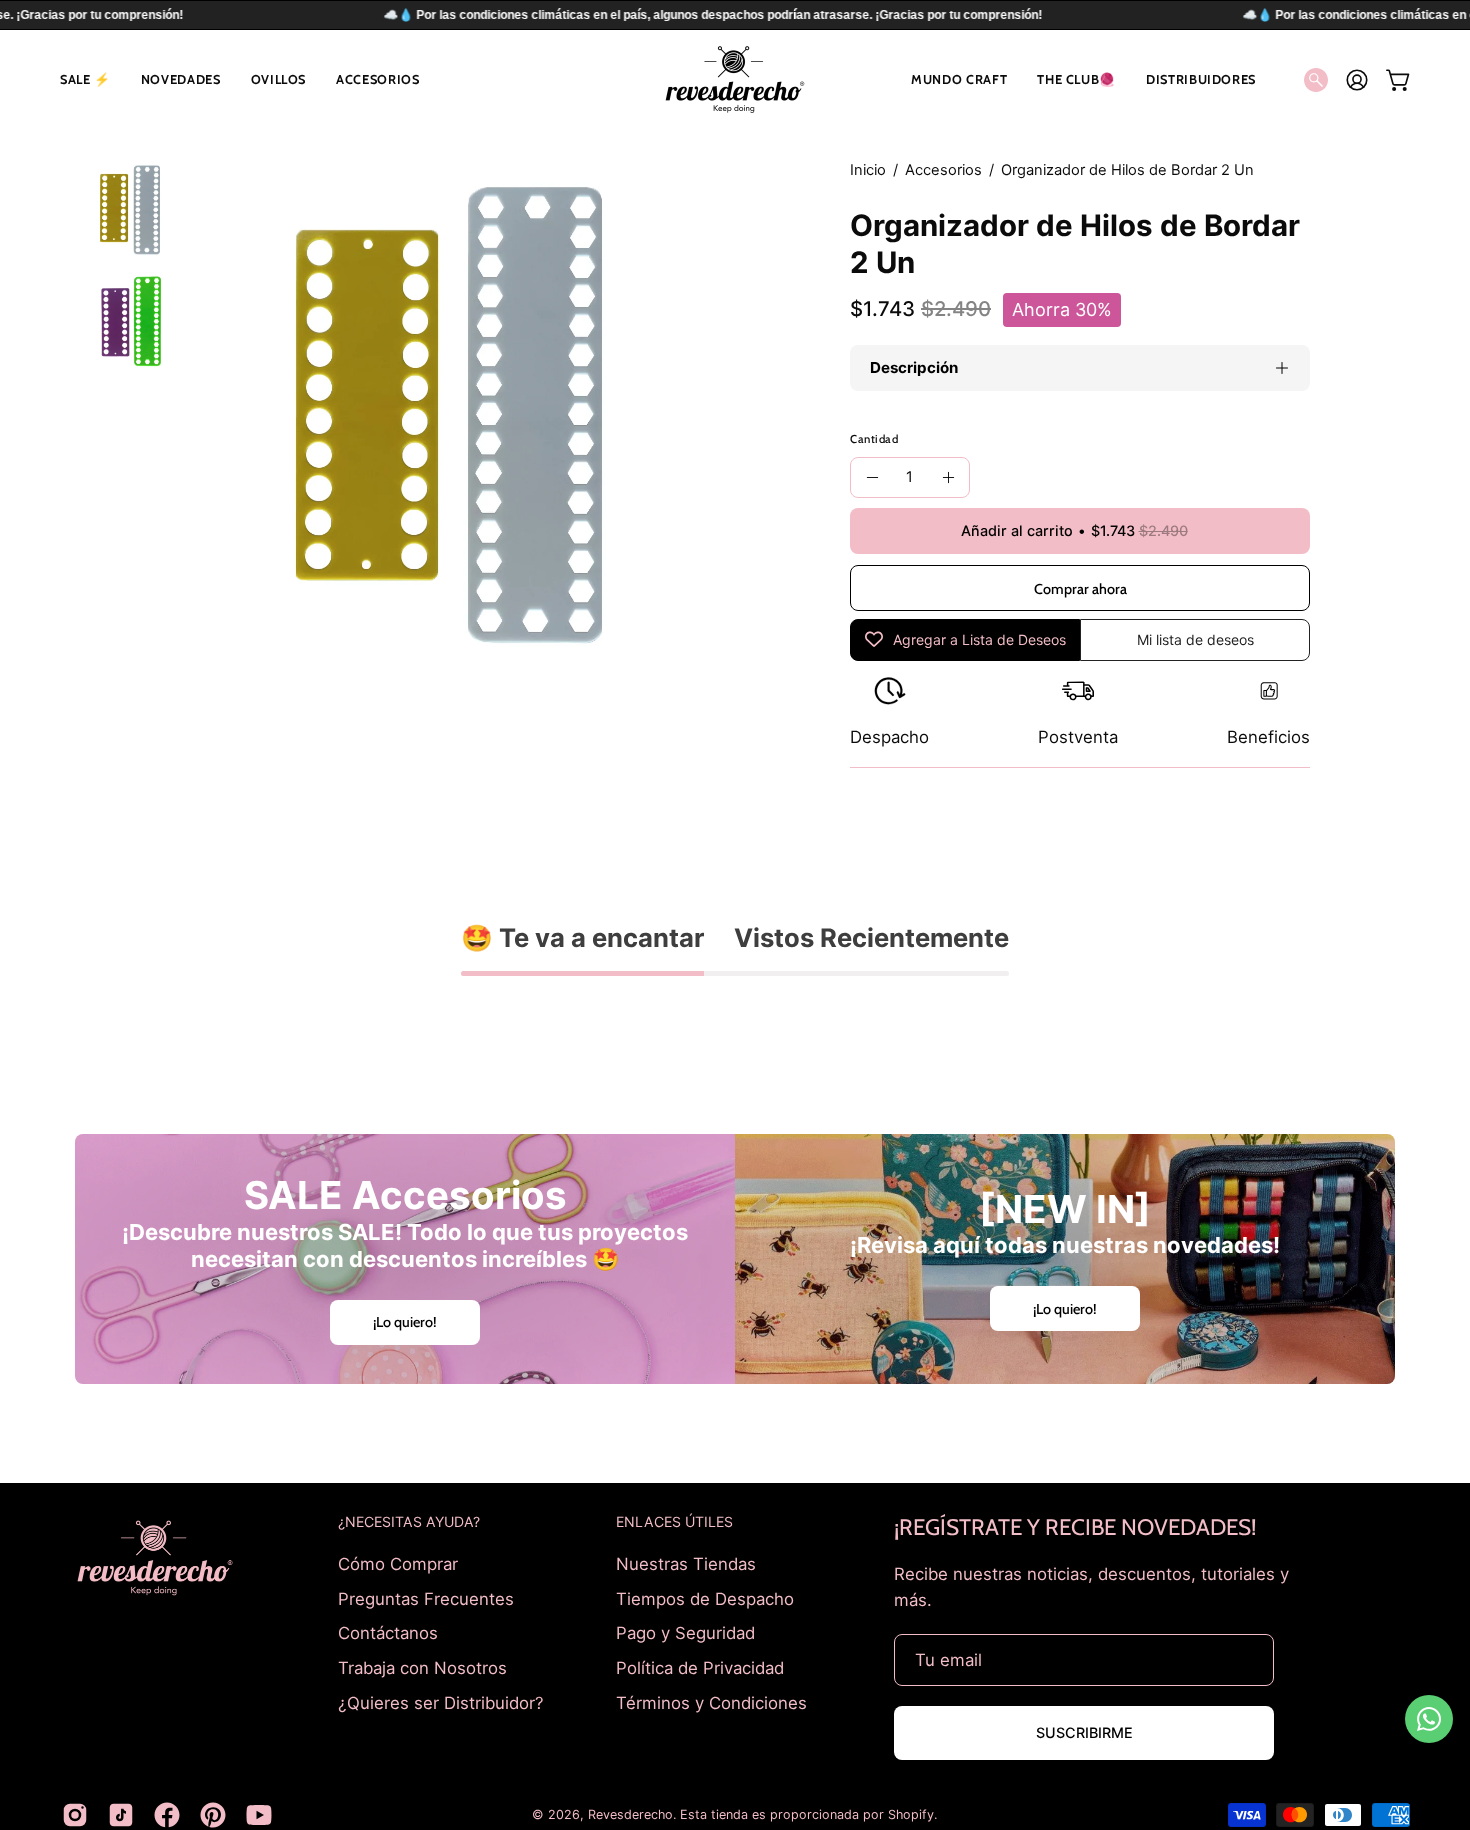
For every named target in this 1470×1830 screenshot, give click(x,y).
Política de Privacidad (700, 1667)
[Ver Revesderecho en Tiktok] (121, 1815)
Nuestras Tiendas (686, 1564)
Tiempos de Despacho (705, 1598)
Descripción (914, 367)
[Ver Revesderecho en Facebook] (167, 1815)
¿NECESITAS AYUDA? (409, 1521)
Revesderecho (630, 1814)
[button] (85, 79)
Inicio (868, 170)
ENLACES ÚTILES (674, 1521)
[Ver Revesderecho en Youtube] (259, 1815)
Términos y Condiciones (711, 1702)
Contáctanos (388, 1633)
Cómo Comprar (398, 1564)
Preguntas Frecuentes (426, 1598)
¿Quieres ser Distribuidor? (441, 1702)
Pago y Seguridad (685, 1633)
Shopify (911, 1814)
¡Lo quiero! (405, 1322)
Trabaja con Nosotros (422, 1667)
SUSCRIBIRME (1084, 1732)
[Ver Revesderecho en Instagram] (75, 1815)
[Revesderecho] (735, 79)
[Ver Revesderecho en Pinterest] (213, 1815)
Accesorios (943, 170)
